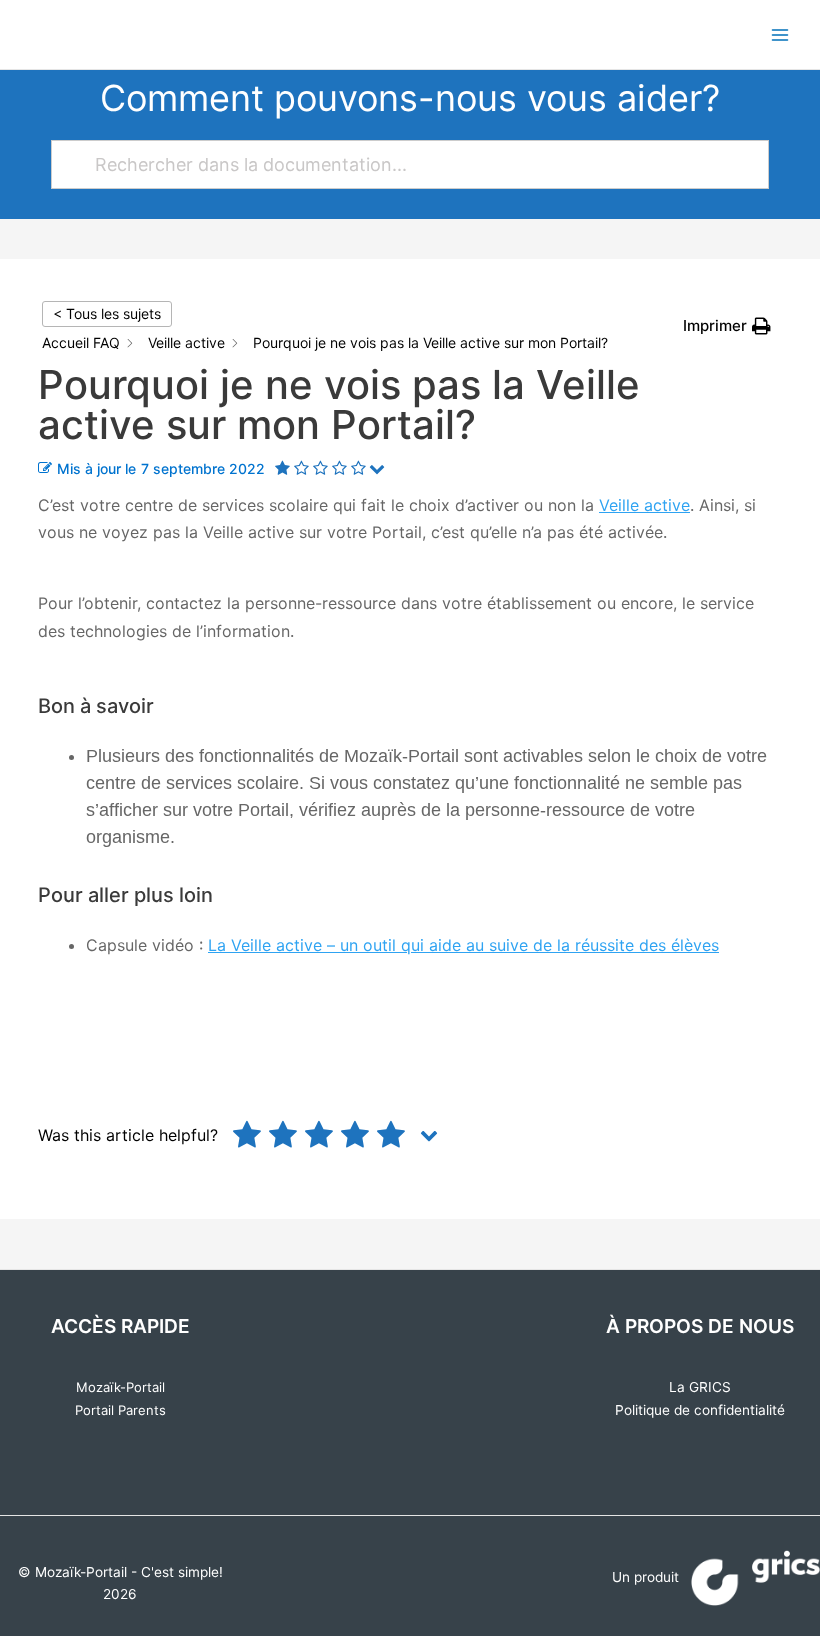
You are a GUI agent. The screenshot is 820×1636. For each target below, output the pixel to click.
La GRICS (700, 1387)
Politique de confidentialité (700, 1410)
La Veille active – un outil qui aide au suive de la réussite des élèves (463, 945)
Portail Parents (120, 1410)
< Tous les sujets (107, 313)
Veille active (644, 505)
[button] (727, 325)
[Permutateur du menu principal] (780, 34)
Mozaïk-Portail (120, 1387)
